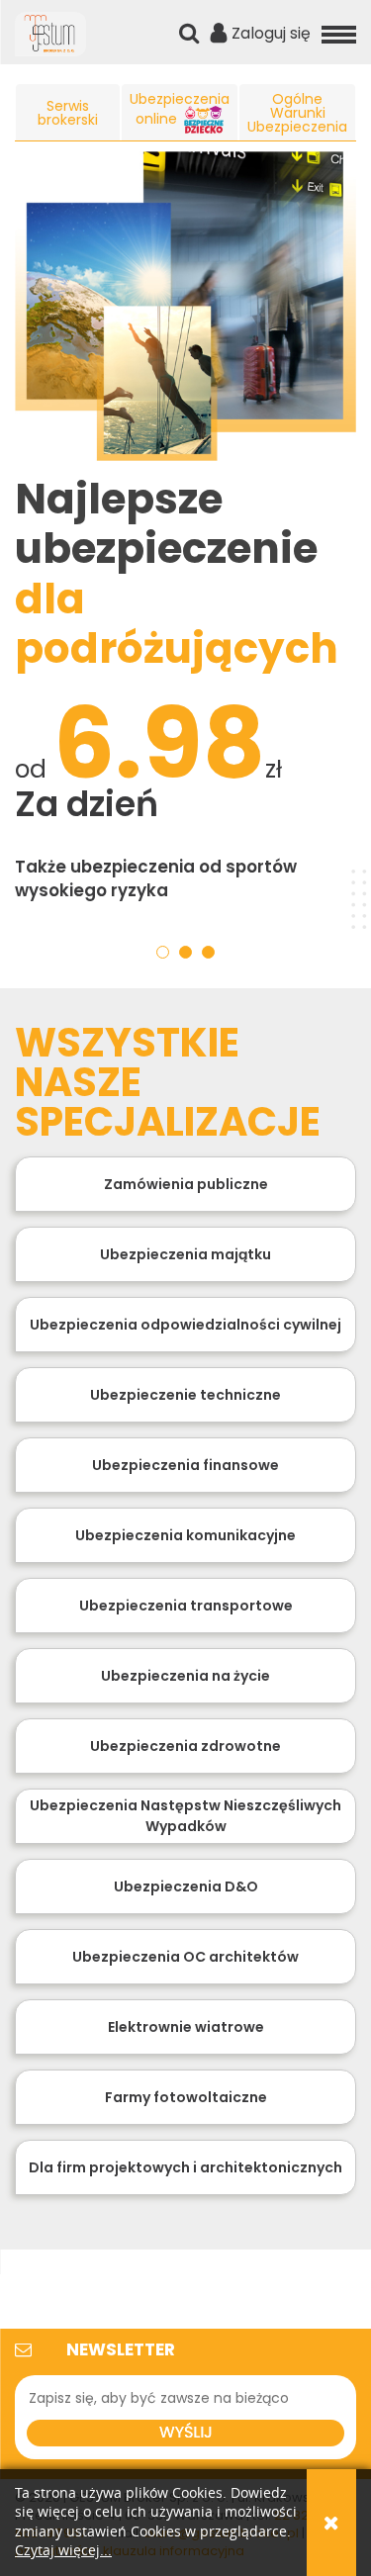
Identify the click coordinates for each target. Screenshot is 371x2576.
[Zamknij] (331, 2523)
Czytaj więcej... (63, 2551)
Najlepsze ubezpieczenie (177, 574)
